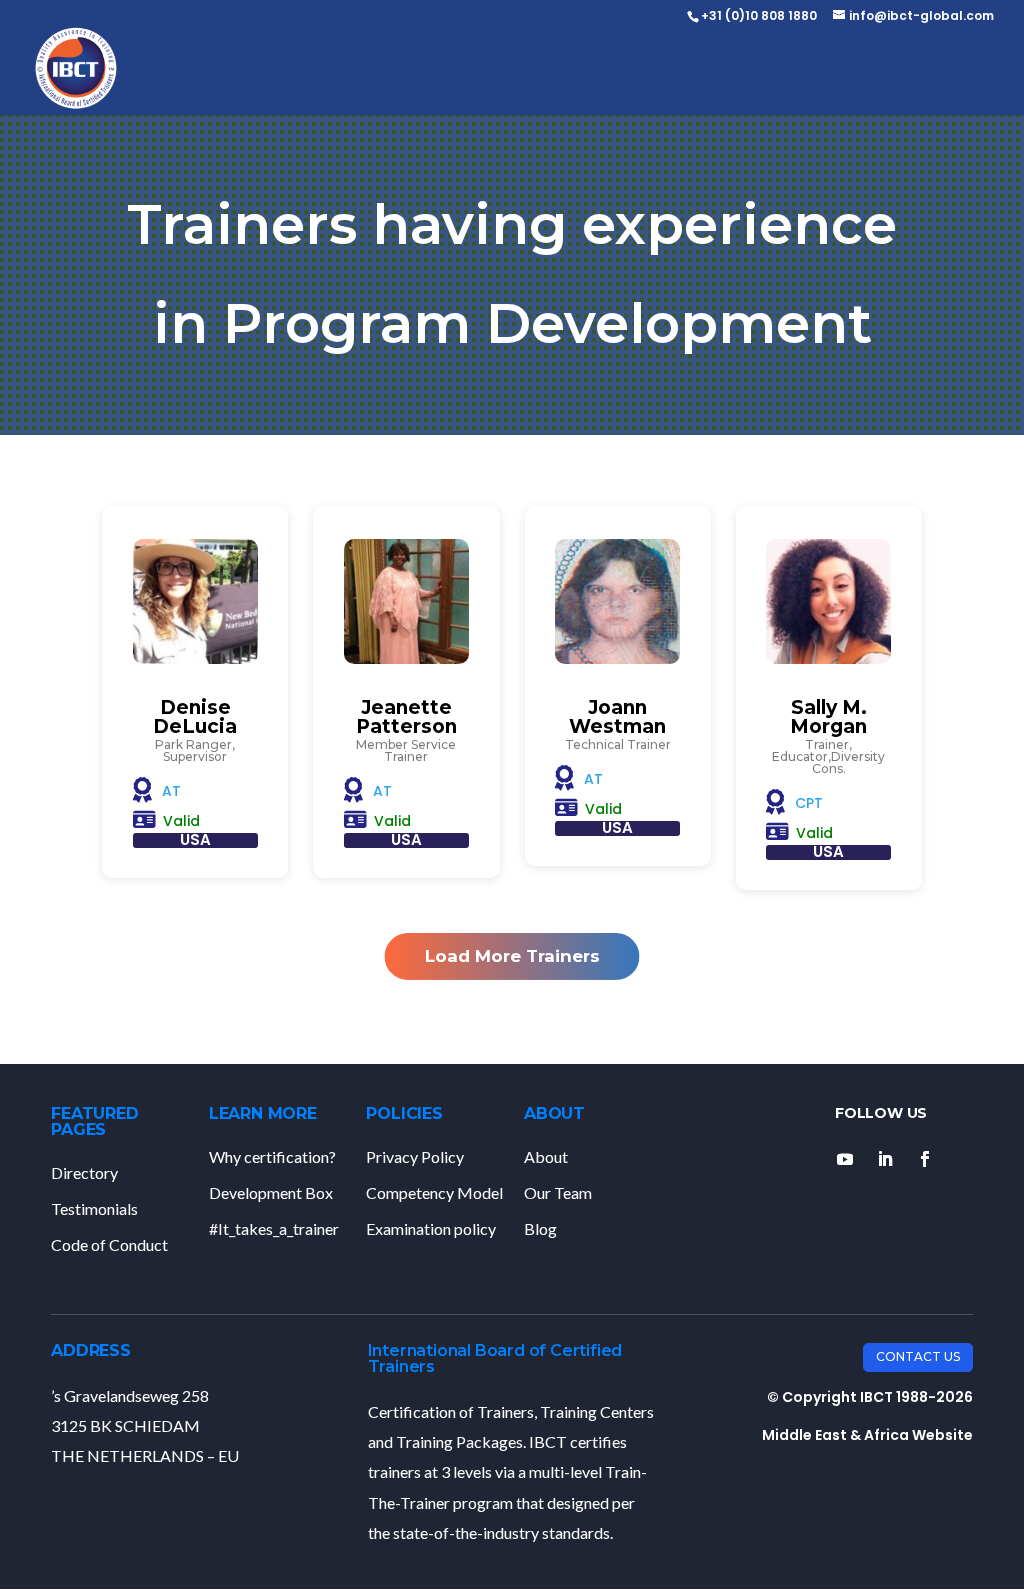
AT (171, 791)
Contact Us (918, 1356)
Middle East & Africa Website (867, 1435)
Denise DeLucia (195, 717)
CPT (809, 803)
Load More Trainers (512, 956)
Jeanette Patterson (406, 717)
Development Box (271, 1192)
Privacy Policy (415, 1156)
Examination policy (431, 1228)
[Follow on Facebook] (925, 1159)
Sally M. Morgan (828, 717)
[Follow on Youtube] (845, 1159)
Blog (540, 1228)
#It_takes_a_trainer (274, 1228)
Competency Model (434, 1192)
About (546, 1156)
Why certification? (272, 1156)
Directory (84, 1172)
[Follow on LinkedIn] (885, 1159)
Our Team (558, 1192)
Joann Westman (617, 717)
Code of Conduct (109, 1244)
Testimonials (94, 1208)
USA (195, 839)
